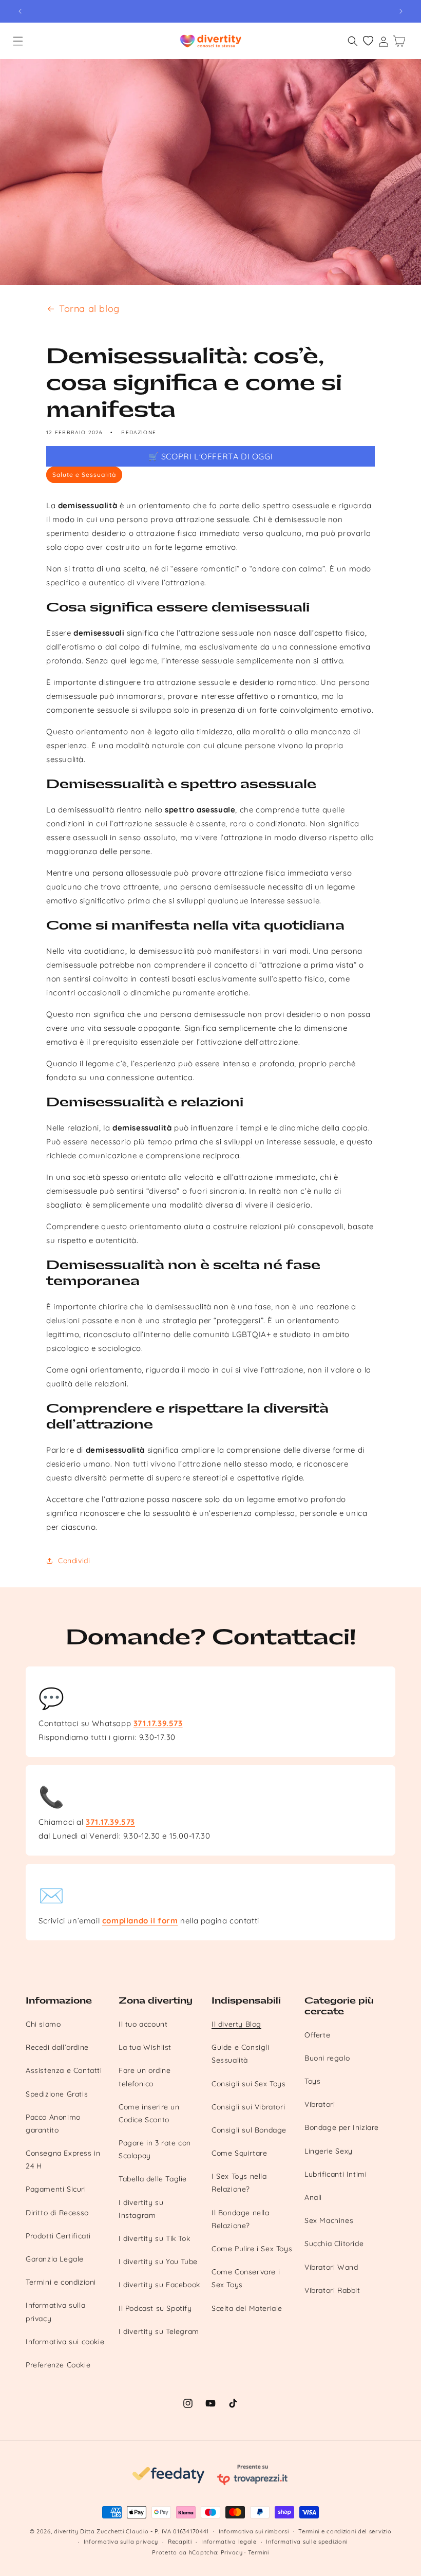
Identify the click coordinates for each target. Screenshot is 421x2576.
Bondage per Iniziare (342, 2127)
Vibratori (320, 2104)
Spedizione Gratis (57, 2094)
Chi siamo (43, 2024)
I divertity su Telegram (159, 2331)
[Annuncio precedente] (20, 11)
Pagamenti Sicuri (56, 2189)
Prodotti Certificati (58, 2236)
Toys (312, 2081)
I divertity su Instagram (141, 2209)
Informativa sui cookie (65, 2342)
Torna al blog (89, 309)
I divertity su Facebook (159, 2285)
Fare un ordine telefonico (145, 2077)
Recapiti (180, 2542)
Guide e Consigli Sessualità (241, 2054)
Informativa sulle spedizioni (307, 2542)
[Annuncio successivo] (401, 11)
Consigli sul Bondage (249, 2130)
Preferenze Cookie (58, 2365)
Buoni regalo (327, 2058)
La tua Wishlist (145, 2047)
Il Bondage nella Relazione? (241, 2219)
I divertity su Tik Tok (154, 2238)
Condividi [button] (74, 1561)
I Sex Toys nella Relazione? (239, 2183)
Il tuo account (143, 2024)
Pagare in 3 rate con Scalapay (155, 2149)
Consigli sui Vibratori (248, 2107)
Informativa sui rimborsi (254, 2531)
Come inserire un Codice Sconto (149, 2113)
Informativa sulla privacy (55, 2312)
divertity (66, 2531)
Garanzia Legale (55, 2259)
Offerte (317, 2035)
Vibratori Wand (331, 2267)
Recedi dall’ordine (57, 2047)
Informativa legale (229, 2542)
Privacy (232, 2552)
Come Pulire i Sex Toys (252, 2249)
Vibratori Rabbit (332, 2290)
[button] (18, 41)
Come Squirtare (239, 2153)
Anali (313, 2197)
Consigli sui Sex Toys (249, 2084)
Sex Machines (329, 2220)
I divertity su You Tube (158, 2262)
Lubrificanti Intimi (336, 2174)
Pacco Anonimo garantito (53, 2124)
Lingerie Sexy (329, 2151)
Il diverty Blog (236, 2024)
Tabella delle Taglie (153, 2179)
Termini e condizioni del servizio (345, 2531)
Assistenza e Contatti (64, 2070)
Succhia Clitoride (334, 2244)
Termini (259, 2552)
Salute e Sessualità (84, 475)
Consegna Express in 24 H (63, 2160)
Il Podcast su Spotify (155, 2308)
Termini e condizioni (61, 2282)
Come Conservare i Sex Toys (246, 2278)
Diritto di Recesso (57, 2213)
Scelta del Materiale (247, 2308)
